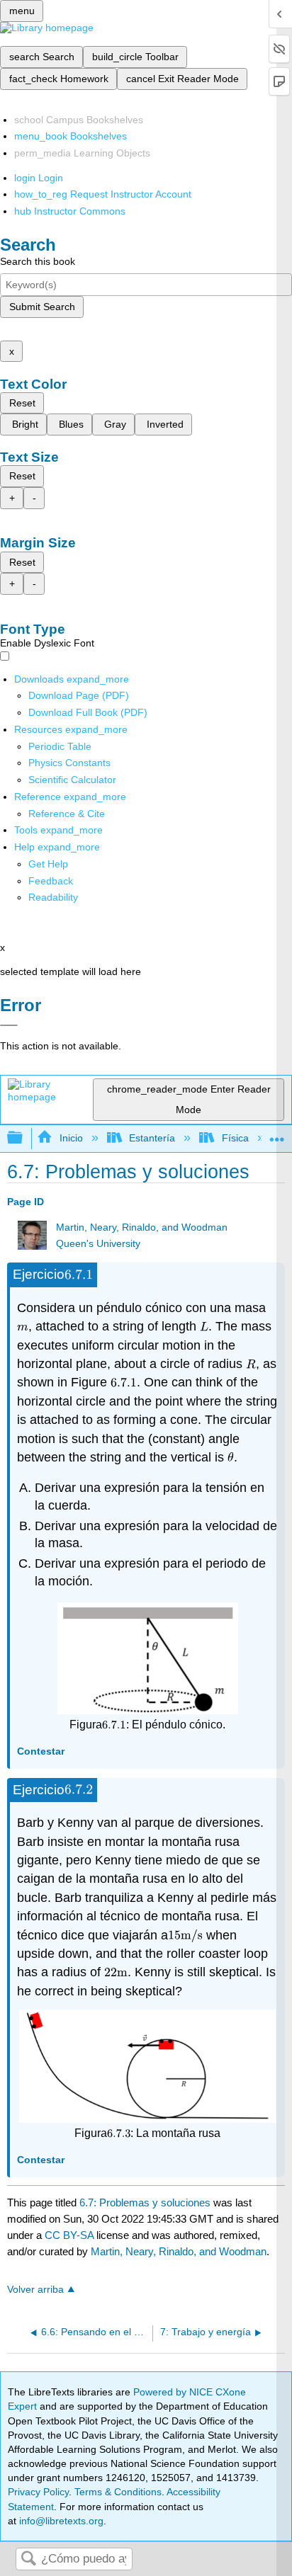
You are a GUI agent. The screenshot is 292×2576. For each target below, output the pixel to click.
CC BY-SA (71, 2235)
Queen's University (98, 1244)
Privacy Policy (38, 2492)
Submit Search (42, 307)
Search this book (38, 261)
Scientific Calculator (72, 780)
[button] (51, 881)
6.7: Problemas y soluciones (145, 2202)
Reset (22, 403)
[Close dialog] (9, 1025)
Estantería (152, 1138)
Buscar (28, 2559)
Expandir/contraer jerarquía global (24, 1138)
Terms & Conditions (118, 2492)
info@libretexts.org (60, 2521)
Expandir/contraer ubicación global (277, 1134)
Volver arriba (35, 2290)
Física (235, 1138)
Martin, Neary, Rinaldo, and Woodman (142, 1227)
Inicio (71, 1138)
